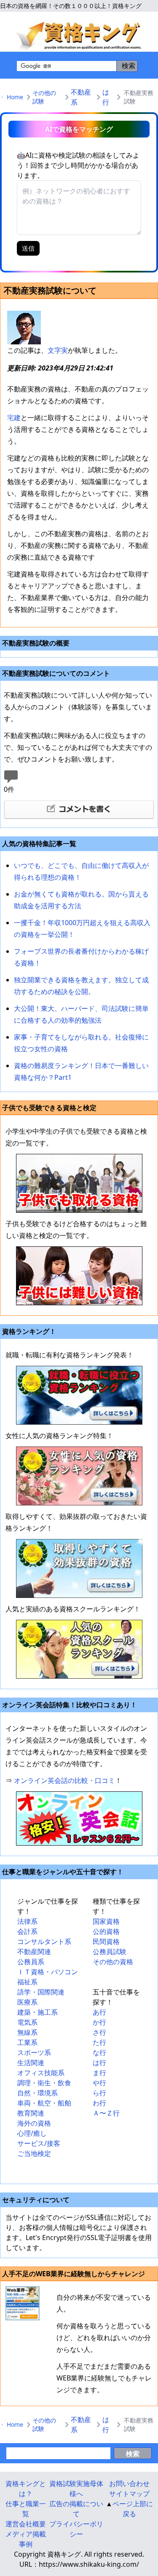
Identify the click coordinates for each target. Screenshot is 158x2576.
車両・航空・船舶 (44, 2103)
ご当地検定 (34, 2153)
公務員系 (31, 1962)
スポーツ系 (34, 2052)
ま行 (99, 2073)
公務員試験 (110, 1952)
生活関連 (31, 2063)
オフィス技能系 (41, 2073)
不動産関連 (34, 1952)
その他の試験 (44, 97)
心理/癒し (32, 2133)
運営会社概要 (26, 2524)
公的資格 (106, 1931)
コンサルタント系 (44, 1941)
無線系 (27, 2032)
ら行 (99, 2093)
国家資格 (106, 1921)
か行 (99, 2022)
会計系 (27, 1931)
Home (15, 97)
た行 (99, 2042)
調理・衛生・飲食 (44, 2083)
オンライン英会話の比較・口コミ (64, 1780)
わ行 (99, 2103)
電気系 (27, 2022)
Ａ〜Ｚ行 (106, 2113)
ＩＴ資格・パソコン (48, 1972)
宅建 (14, 418)
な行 (99, 2052)
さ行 (99, 2032)
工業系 (27, 2042)
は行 (106, 97)
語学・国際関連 (41, 1992)
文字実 (58, 350)
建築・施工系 (37, 2012)
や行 (99, 2083)
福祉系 (27, 1982)
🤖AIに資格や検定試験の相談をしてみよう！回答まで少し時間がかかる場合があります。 (78, 165)
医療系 (27, 2002)
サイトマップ (129, 2494)
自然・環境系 (37, 2093)
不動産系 (81, 97)
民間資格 (106, 1941)
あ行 (99, 2012)
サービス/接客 (39, 2143)
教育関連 (31, 2113)
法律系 (27, 1921)
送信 (28, 248)
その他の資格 (113, 1962)
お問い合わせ (129, 2483)
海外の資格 (34, 2123)
